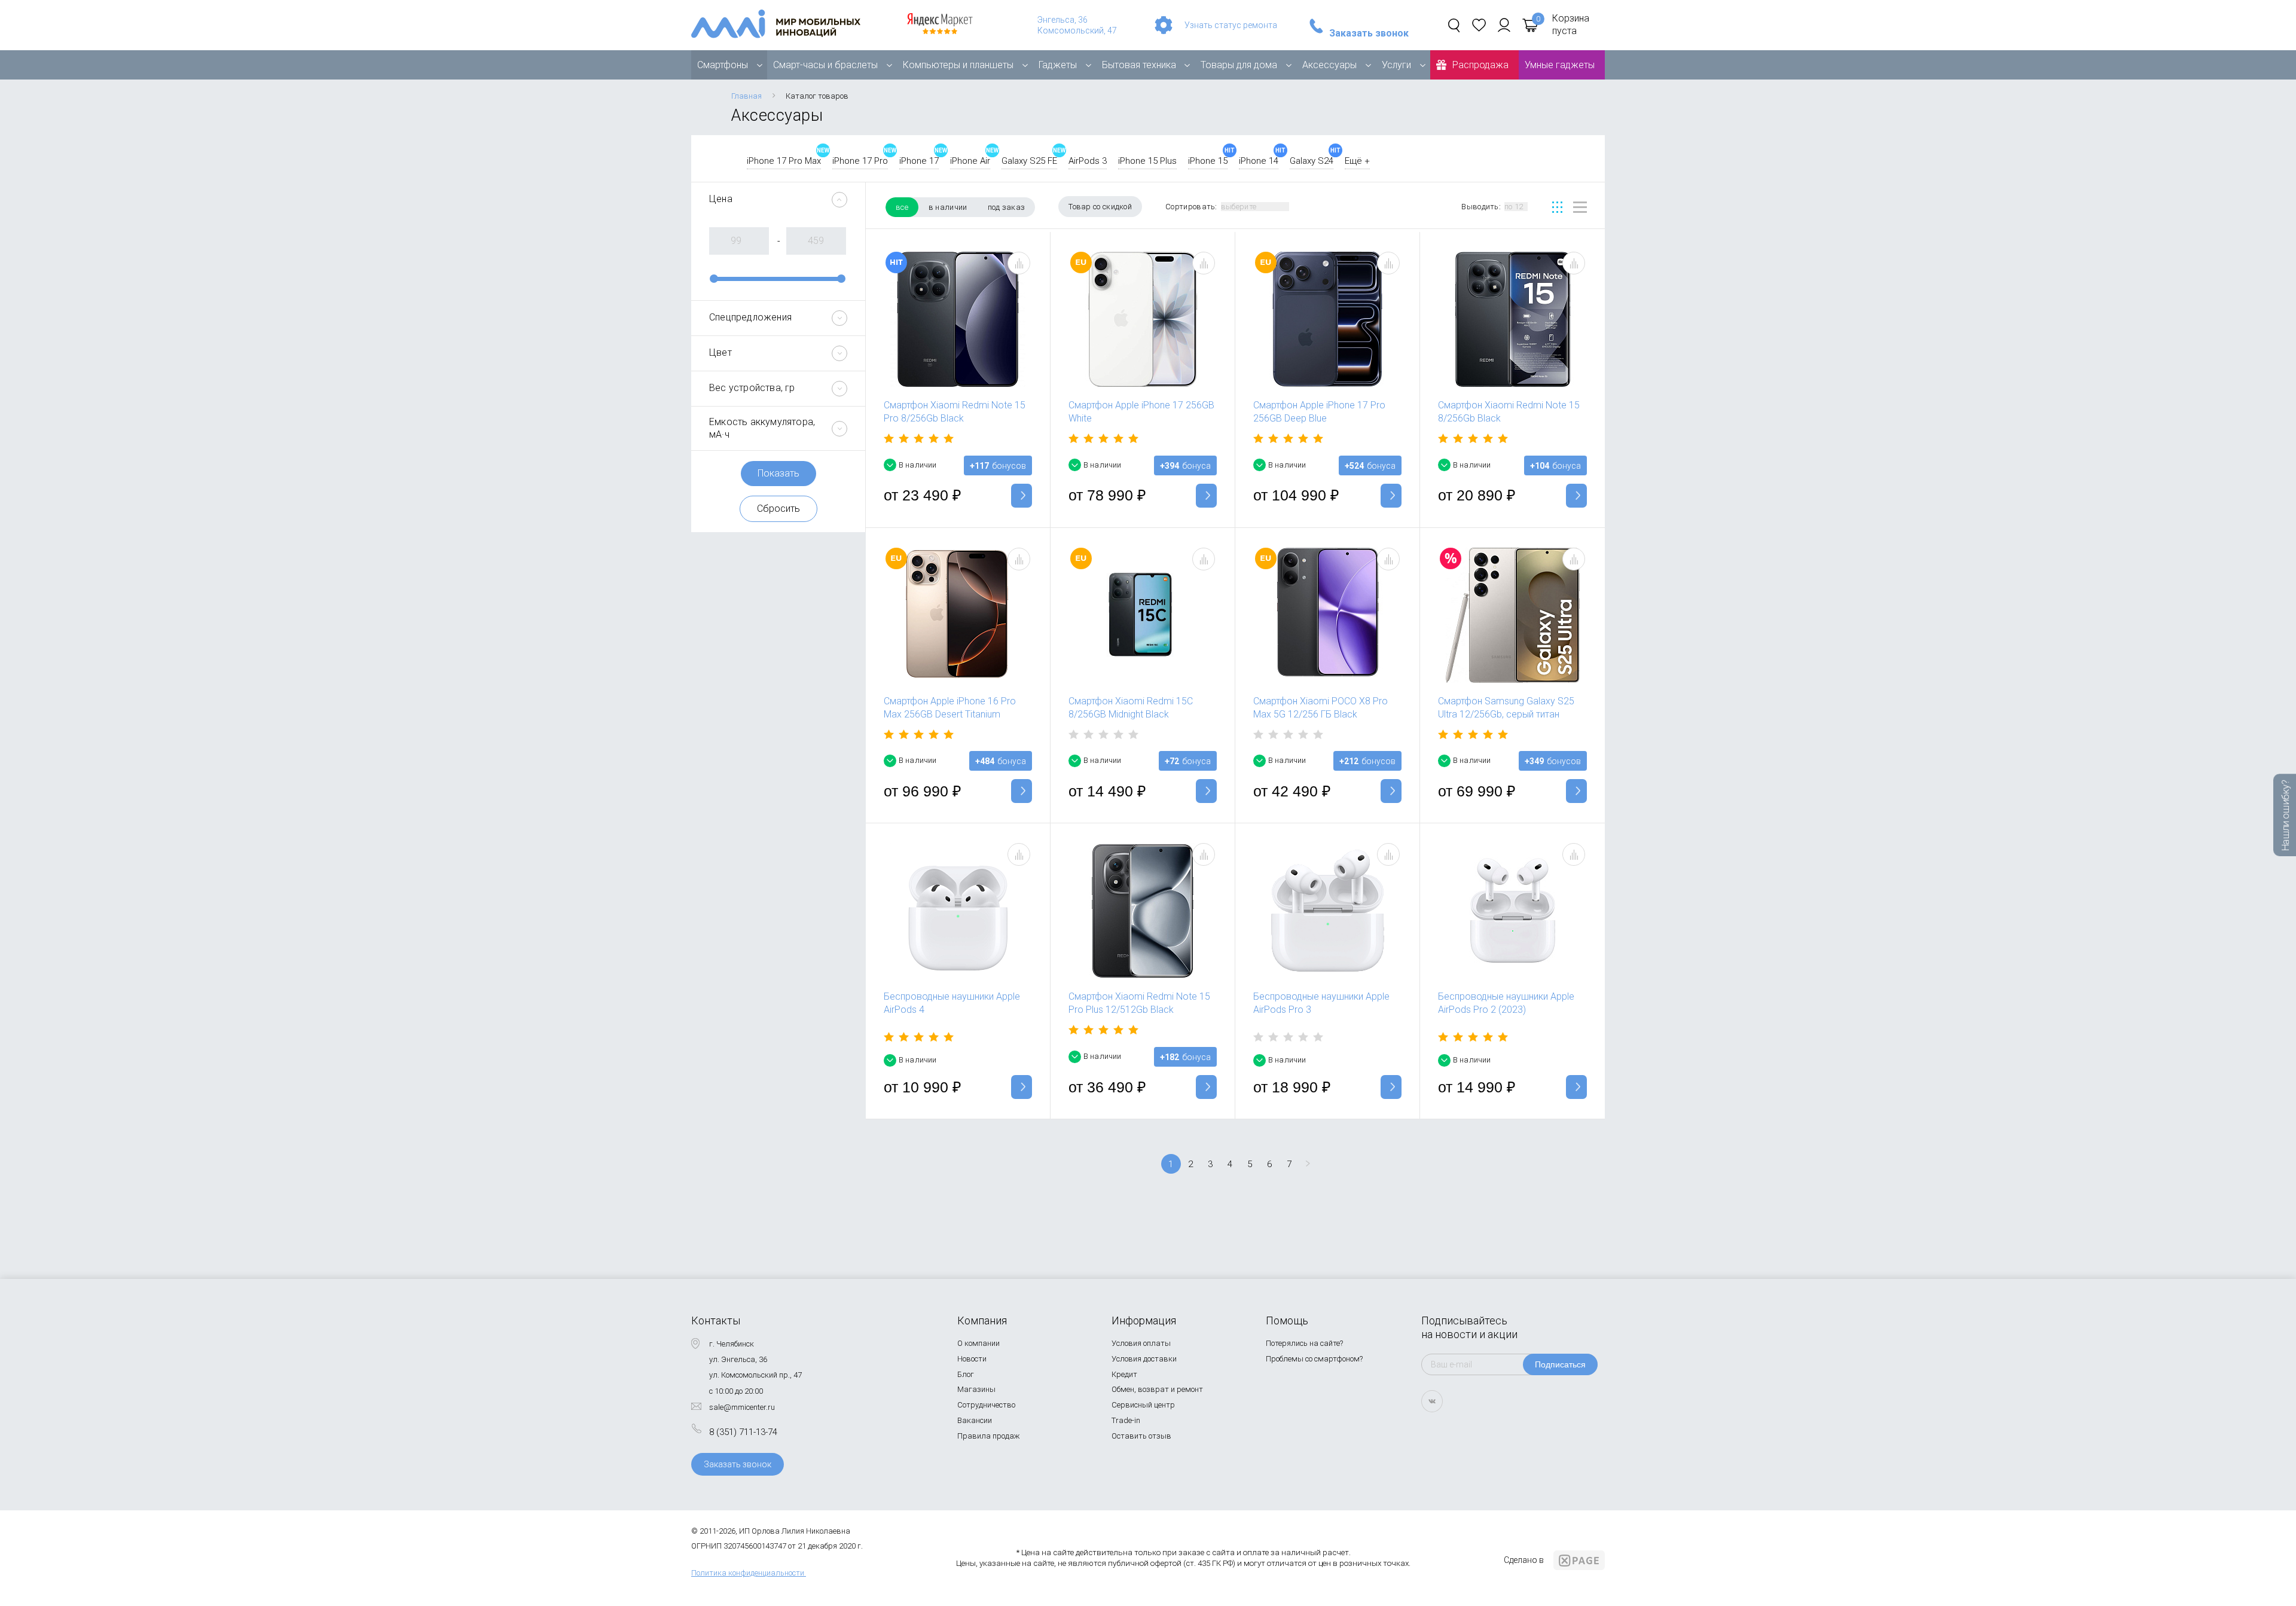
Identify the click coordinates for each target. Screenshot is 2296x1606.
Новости (972, 1359)
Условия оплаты (1141, 1343)
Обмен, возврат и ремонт (1157, 1389)
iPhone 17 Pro (860, 161)
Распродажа (1480, 65)
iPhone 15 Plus (1147, 161)
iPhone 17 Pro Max (784, 161)
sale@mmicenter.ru (742, 1407)
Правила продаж (989, 1436)
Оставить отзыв (1141, 1436)
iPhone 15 (1208, 161)
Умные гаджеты (1560, 65)
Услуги (1396, 65)
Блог (966, 1374)
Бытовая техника (1139, 65)
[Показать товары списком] (1580, 207)
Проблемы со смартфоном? (1314, 1359)
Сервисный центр (1143, 1405)
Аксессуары (1329, 65)
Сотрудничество (986, 1405)
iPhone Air (970, 161)
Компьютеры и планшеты (958, 65)
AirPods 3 (1088, 161)
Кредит (1124, 1374)
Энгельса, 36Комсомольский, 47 (1077, 25)
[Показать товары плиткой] (1557, 207)
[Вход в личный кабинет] (1504, 25)
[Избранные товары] (1479, 25)
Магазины (976, 1389)
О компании (978, 1343)
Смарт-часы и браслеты (825, 65)
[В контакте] (1432, 1401)
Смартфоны (723, 65)
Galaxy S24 (1312, 161)
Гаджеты (1058, 65)
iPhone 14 (1259, 161)
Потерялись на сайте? (1304, 1343)
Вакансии (975, 1420)
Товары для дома (1239, 65)
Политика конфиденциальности (748, 1573)
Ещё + (1357, 161)
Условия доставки (1144, 1359)
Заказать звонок (1369, 33)
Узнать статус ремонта (1231, 25)
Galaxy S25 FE (1029, 161)
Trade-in (1126, 1420)
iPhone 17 (919, 161)
